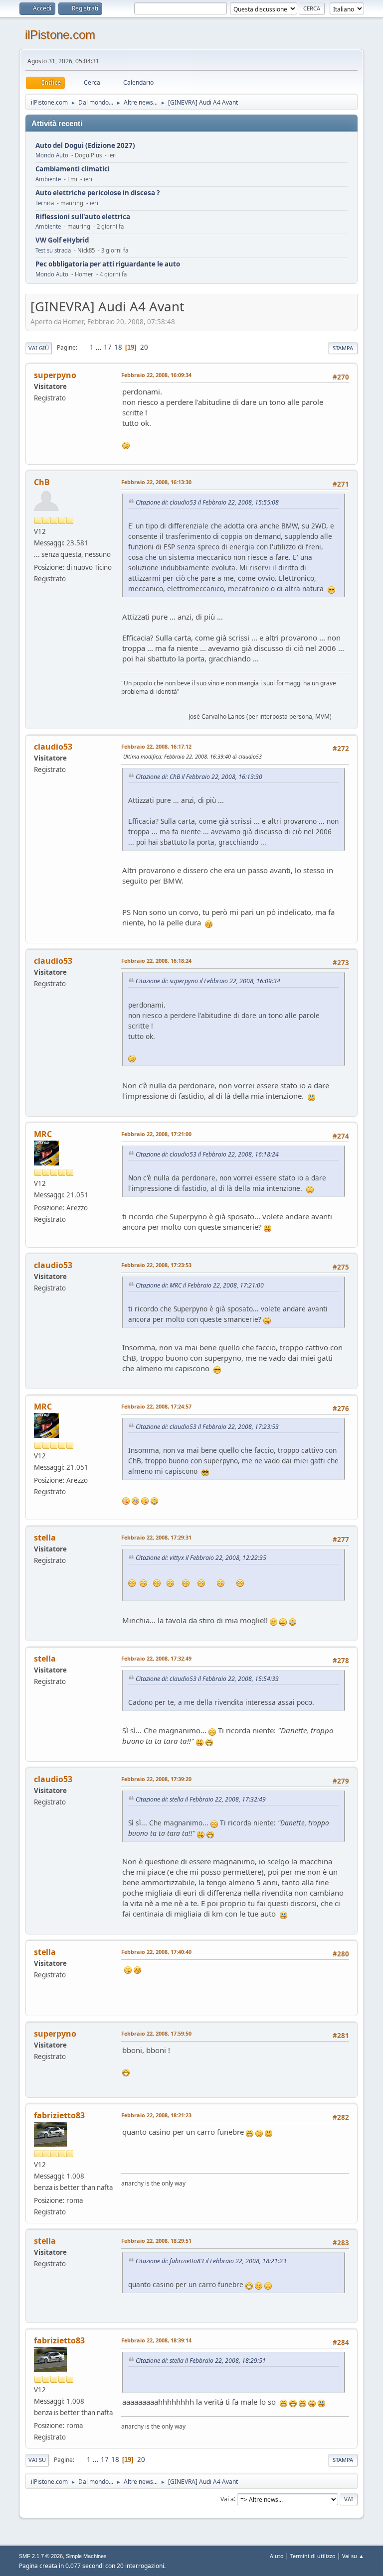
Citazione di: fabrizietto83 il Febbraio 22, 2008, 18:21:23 (211, 2261)
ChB (42, 482)
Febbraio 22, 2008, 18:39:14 (156, 2340)
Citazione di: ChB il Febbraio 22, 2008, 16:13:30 (199, 777)
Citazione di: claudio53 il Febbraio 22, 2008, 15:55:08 (207, 502)
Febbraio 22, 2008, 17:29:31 (156, 1537)
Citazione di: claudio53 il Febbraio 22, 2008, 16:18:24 (207, 1154)
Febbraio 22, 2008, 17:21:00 (156, 1134)
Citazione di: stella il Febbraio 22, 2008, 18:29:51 (201, 2361)
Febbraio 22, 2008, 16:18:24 (156, 961)
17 (108, 347)
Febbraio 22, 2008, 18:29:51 (156, 2241)
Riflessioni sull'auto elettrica (83, 217)
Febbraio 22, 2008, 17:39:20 (156, 1779)
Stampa (343, 348)
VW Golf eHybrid (62, 240)
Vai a (227, 2499)
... (99, 347)
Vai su (37, 2460)
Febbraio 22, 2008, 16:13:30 (156, 482)
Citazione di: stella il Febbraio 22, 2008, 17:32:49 (201, 1799)
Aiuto (277, 2556)
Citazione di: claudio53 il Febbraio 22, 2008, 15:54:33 (207, 1679)
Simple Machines (86, 2556)
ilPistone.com (60, 35)
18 (118, 347)
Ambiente (48, 179)
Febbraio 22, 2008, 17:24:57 (156, 1406)
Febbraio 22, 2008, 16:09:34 (156, 375)
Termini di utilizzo (313, 2556)
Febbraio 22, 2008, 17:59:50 (156, 2033)
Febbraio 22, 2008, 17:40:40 (156, 1952)
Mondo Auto (52, 155)
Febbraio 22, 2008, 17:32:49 (156, 1658)
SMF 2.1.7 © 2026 (41, 2556)
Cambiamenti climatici (73, 169)
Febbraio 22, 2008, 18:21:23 (156, 2115)
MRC (43, 1134)
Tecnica (45, 203)
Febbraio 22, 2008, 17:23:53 (156, 1265)
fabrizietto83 (59, 2115)
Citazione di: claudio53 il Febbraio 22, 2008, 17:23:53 (207, 1427)
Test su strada (53, 250)
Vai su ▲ (353, 2556)
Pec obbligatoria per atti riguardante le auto (108, 264)
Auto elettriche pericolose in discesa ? (97, 193)
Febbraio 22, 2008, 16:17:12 (156, 746)
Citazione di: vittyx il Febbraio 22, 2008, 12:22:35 (201, 1558)
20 (144, 347)
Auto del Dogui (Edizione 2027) (85, 146)
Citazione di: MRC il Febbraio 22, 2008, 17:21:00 (200, 1285)
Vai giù (39, 348)
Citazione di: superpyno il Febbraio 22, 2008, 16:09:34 (208, 981)
